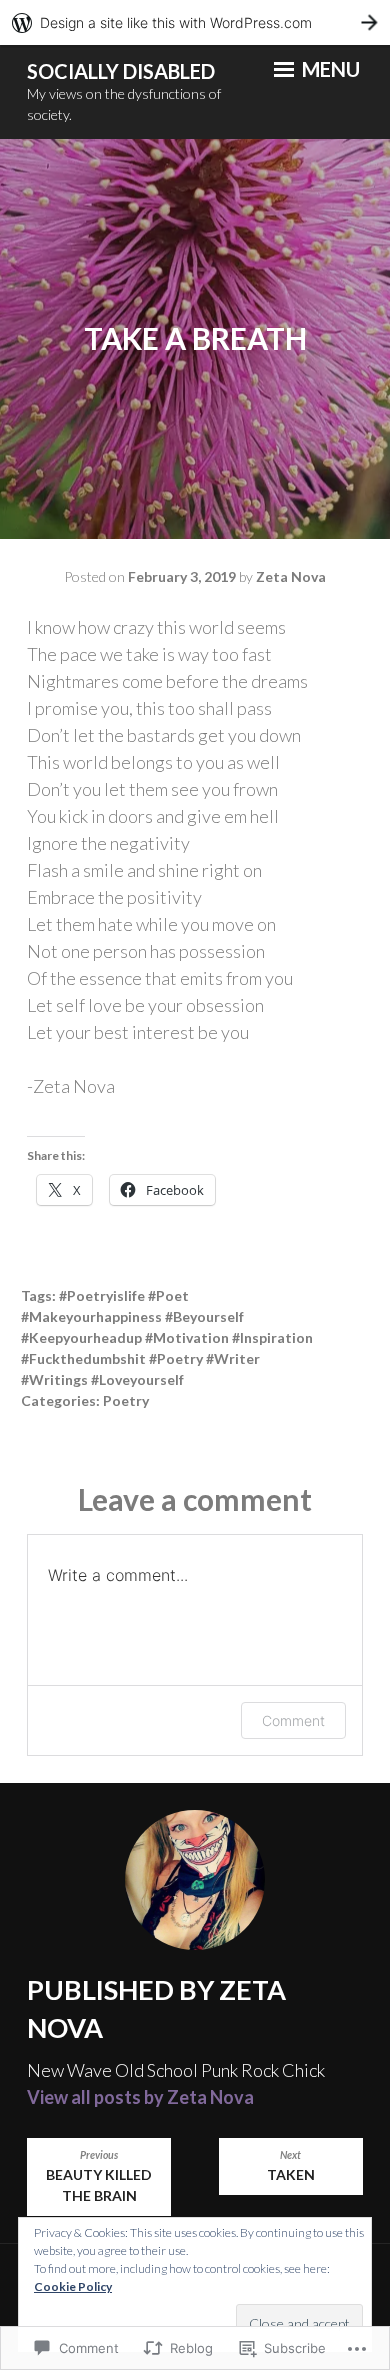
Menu (329, 69)
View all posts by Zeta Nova (140, 2097)
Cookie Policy (73, 2286)
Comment (293, 1720)
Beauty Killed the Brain (99, 2176)
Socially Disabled (121, 71)
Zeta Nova (291, 576)
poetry (126, 1400)
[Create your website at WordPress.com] (195, 22)
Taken (291, 2166)
